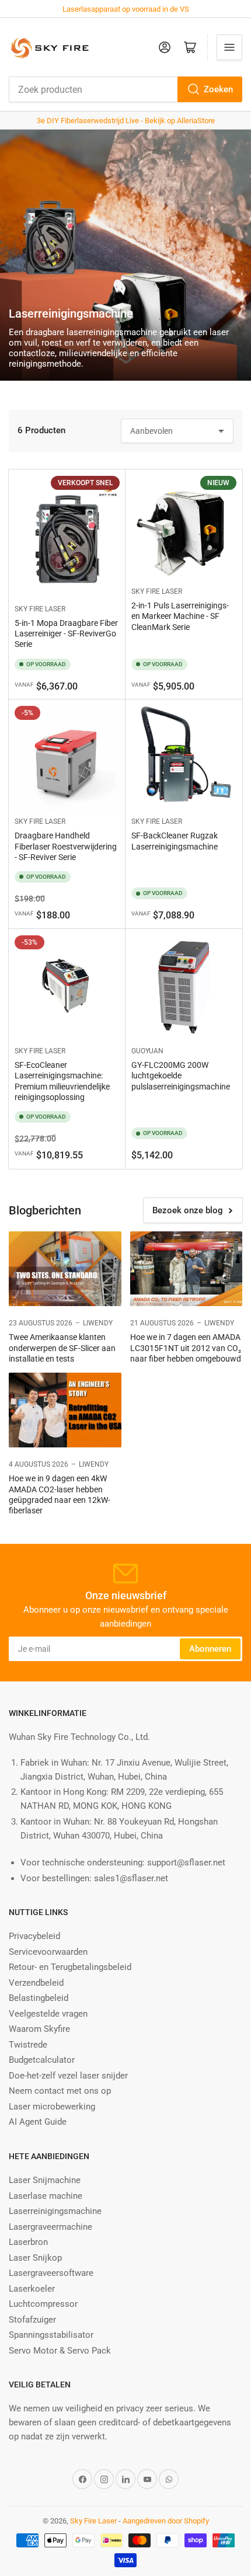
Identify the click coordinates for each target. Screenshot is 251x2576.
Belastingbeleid (39, 1998)
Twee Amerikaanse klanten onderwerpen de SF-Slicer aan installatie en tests (62, 1348)
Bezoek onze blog (188, 1210)
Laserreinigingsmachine (55, 2211)
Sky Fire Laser (40, 609)
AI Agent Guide (38, 2122)
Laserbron (28, 2242)
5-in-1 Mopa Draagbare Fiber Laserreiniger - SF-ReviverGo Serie (66, 633)
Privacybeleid (34, 1936)
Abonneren (210, 1649)
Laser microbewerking (52, 2107)
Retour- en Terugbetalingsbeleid (70, 1967)
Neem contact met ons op (60, 2091)
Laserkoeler (32, 2289)
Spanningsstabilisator (51, 2335)
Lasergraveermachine (50, 2227)
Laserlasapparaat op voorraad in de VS (126, 9)
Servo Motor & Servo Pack (60, 2351)
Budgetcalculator (42, 2060)
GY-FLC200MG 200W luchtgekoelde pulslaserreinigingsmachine (181, 1075)
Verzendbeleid (36, 1983)
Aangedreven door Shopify (166, 2521)
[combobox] (125, 89)
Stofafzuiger (32, 2320)
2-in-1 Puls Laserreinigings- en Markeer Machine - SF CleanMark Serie (180, 616)
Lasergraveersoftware (51, 2273)
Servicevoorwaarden (48, 1952)
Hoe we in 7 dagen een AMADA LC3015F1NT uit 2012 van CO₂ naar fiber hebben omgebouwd (186, 1348)
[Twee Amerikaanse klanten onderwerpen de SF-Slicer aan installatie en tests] (65, 1269)
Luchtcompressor (43, 2304)
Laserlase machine (46, 2196)
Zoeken (218, 89)
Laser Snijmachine (45, 2180)
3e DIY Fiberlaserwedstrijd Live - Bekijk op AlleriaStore (126, 121)
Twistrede (28, 2045)
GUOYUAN (147, 1051)
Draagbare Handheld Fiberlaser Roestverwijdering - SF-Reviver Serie (66, 846)
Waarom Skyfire (39, 2029)
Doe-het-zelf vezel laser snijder (68, 2076)
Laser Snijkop (35, 2258)
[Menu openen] (229, 47)
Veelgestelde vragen (48, 2014)
